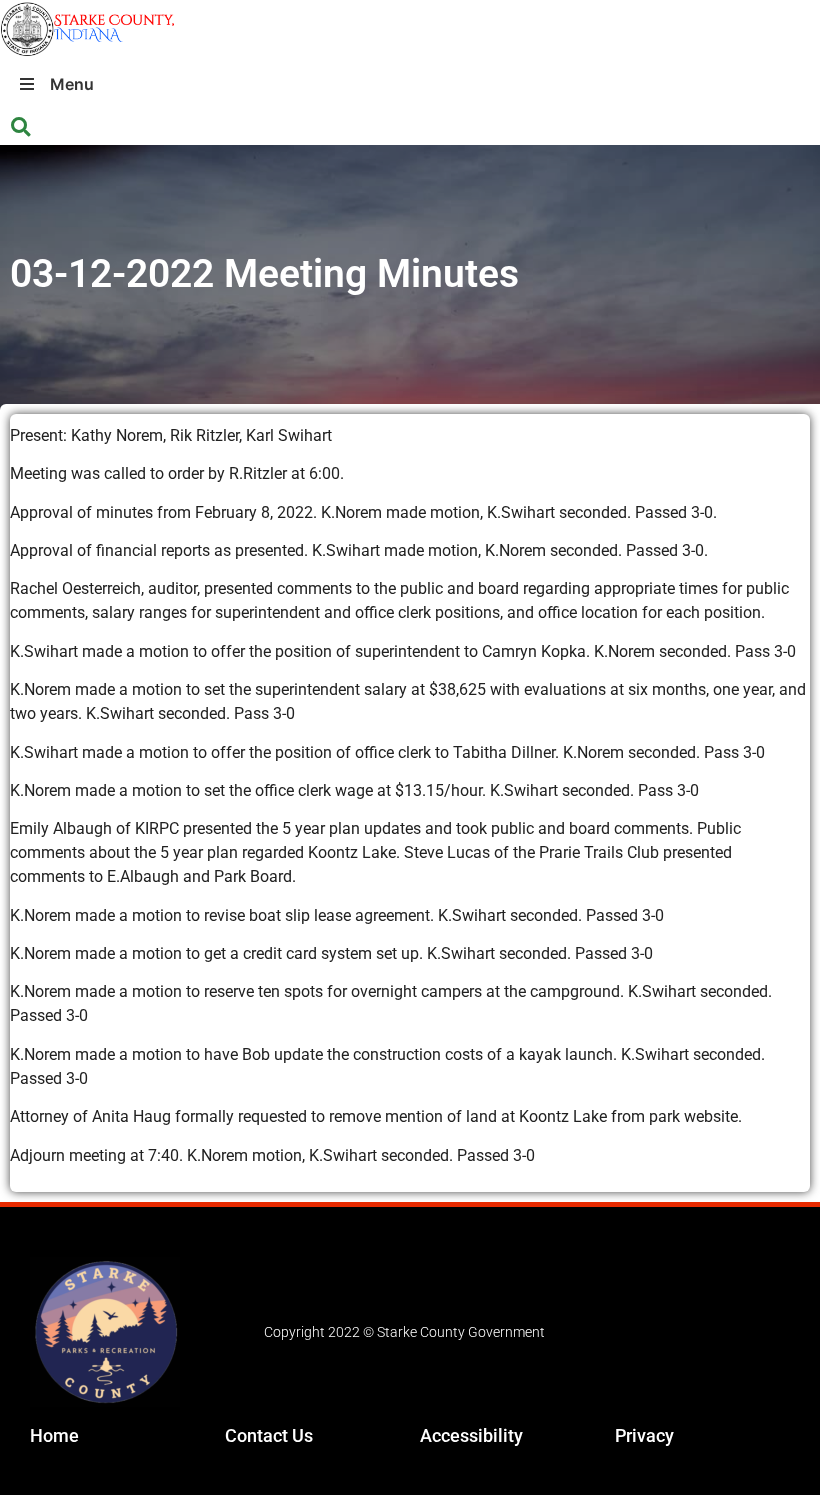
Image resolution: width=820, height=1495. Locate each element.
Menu (72, 84)
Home (54, 1435)
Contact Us (269, 1435)
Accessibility (471, 1435)
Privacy (644, 1435)
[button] (20, 127)
